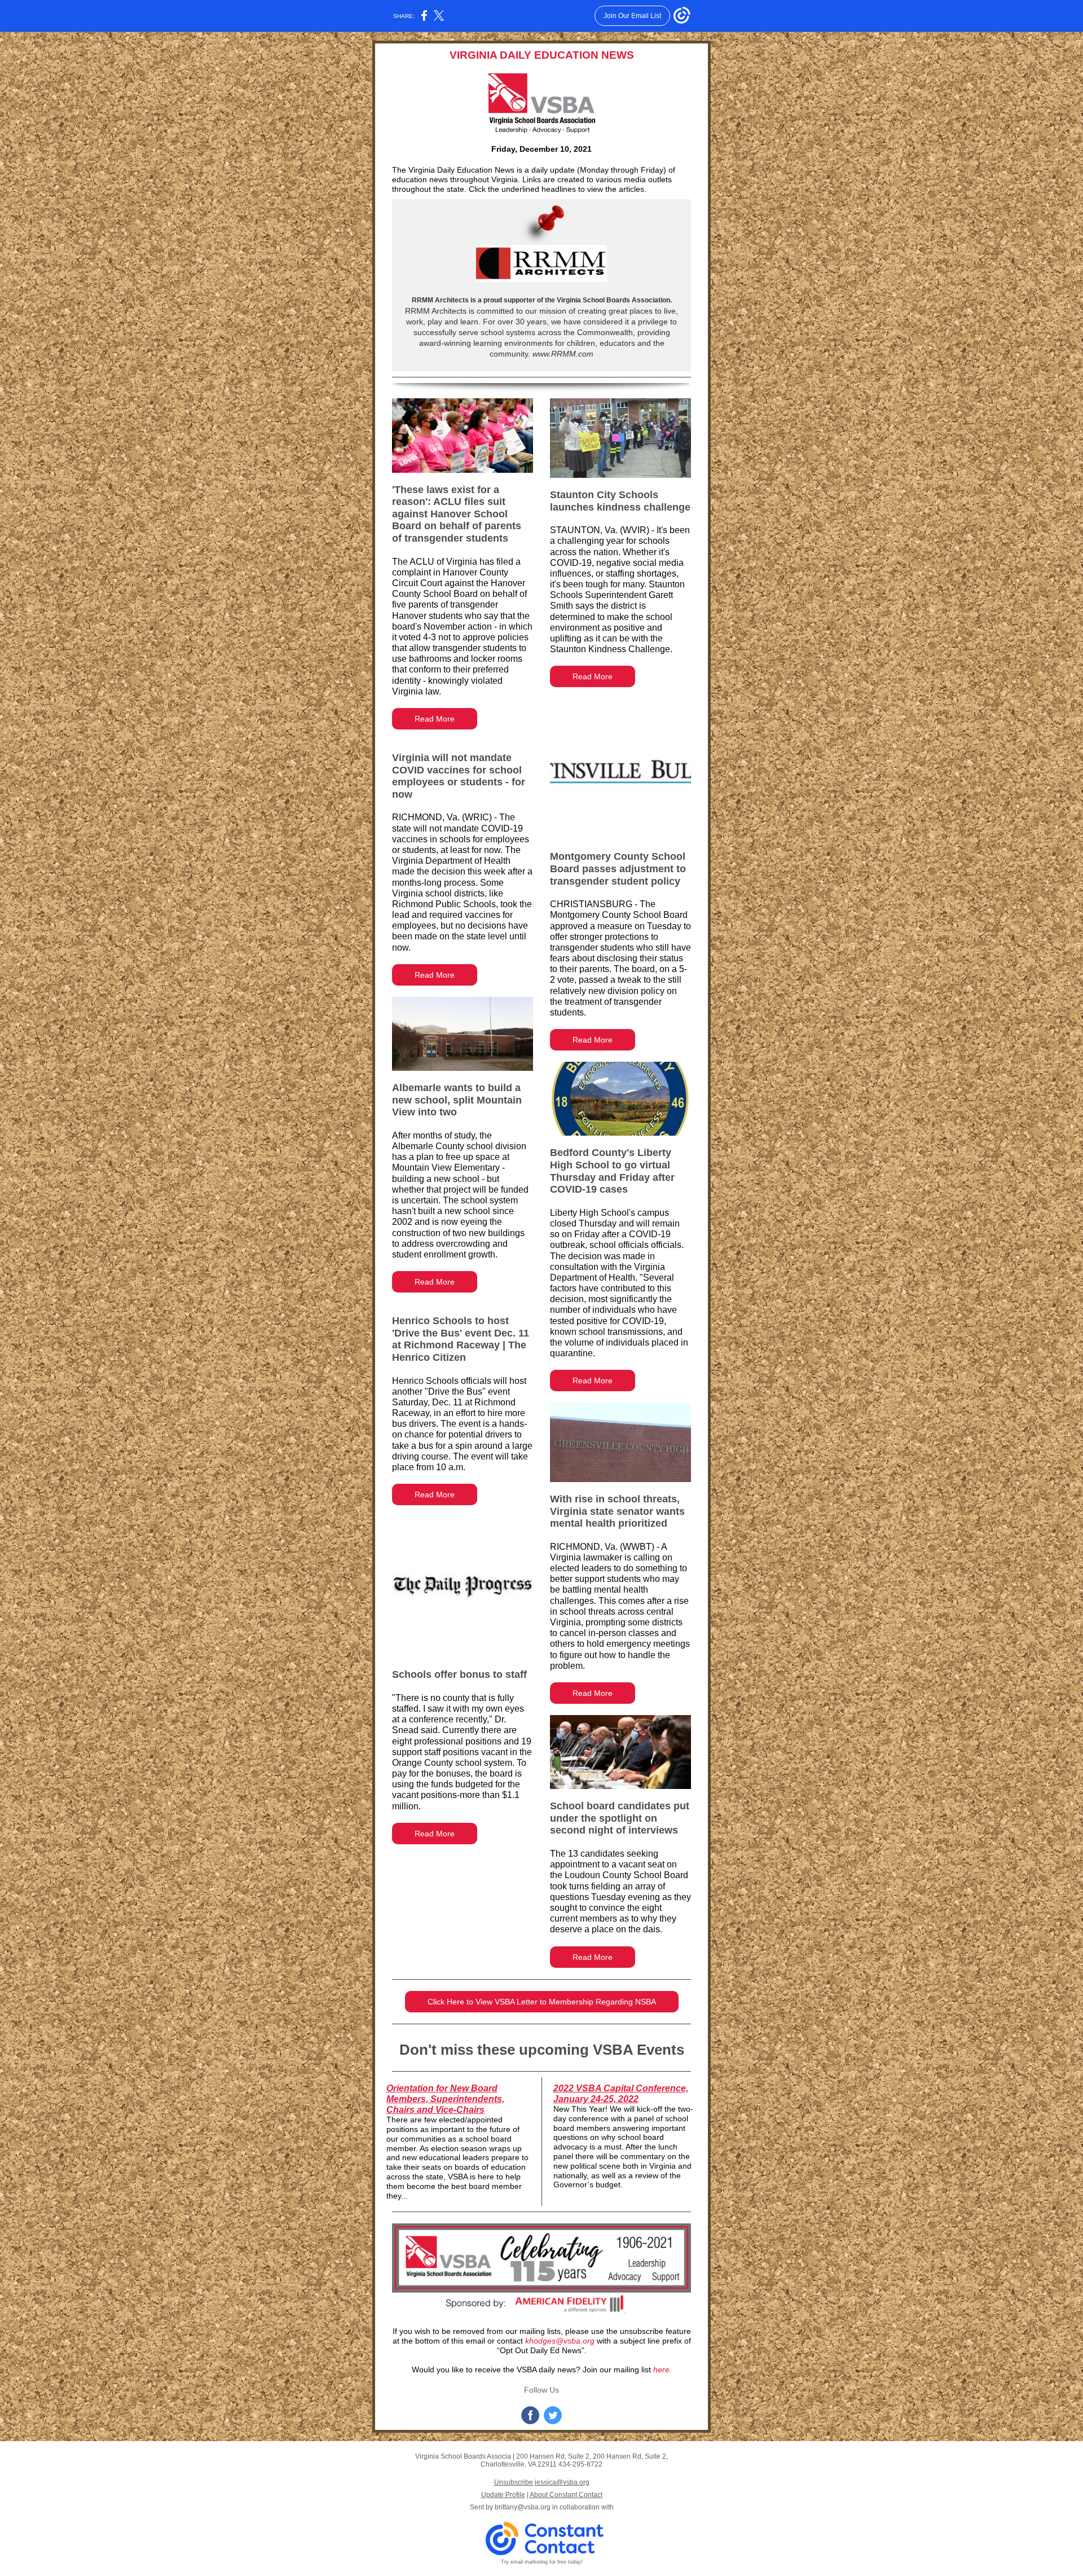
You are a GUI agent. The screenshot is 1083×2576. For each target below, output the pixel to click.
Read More (435, 719)
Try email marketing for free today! (542, 2562)
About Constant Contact (566, 2495)
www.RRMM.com (562, 354)
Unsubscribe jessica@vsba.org (542, 2482)
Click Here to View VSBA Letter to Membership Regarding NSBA (542, 2002)
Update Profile (503, 2495)
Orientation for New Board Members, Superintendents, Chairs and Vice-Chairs (445, 2099)
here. (662, 2370)
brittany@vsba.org (523, 2507)
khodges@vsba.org (560, 2341)
